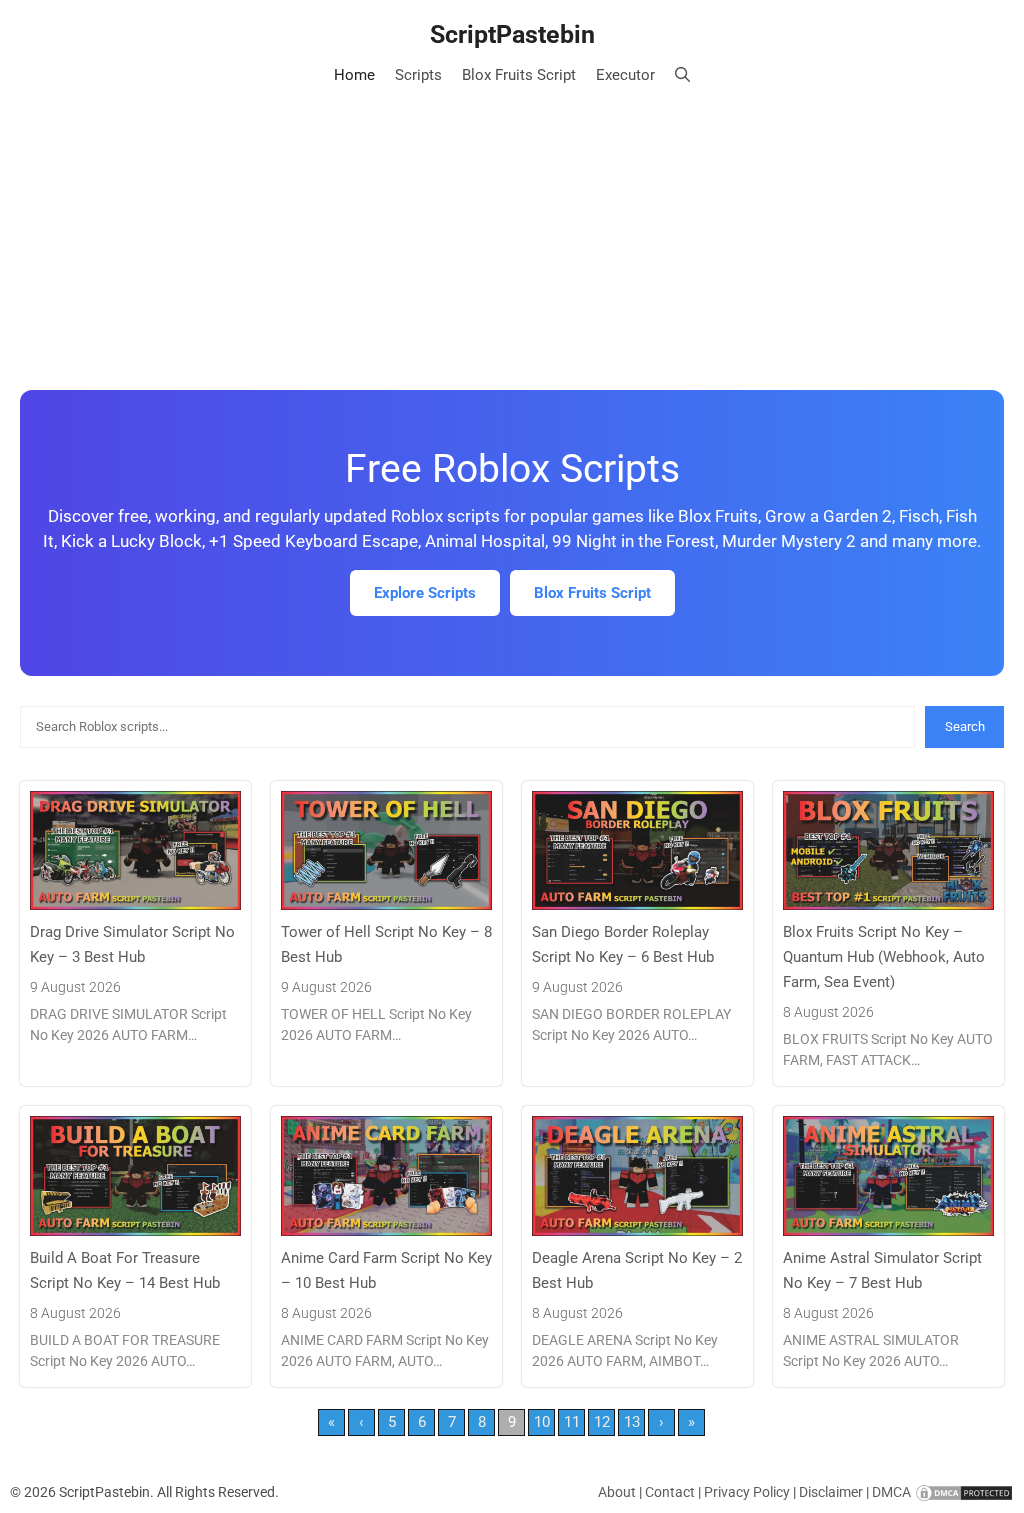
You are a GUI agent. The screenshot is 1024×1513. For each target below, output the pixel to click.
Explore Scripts (425, 593)
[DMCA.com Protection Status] (964, 1492)
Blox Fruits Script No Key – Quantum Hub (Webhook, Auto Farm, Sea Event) (884, 957)
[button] (682, 75)
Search (965, 726)
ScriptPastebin (512, 34)
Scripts (418, 75)
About (617, 1492)
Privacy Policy (747, 1492)
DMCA (891, 1492)
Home (354, 75)
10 (542, 1422)
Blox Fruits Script (519, 75)
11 (572, 1422)
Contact (670, 1492)
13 (632, 1422)
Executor (625, 75)
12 (602, 1422)
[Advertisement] (512, 240)
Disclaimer (831, 1492)
